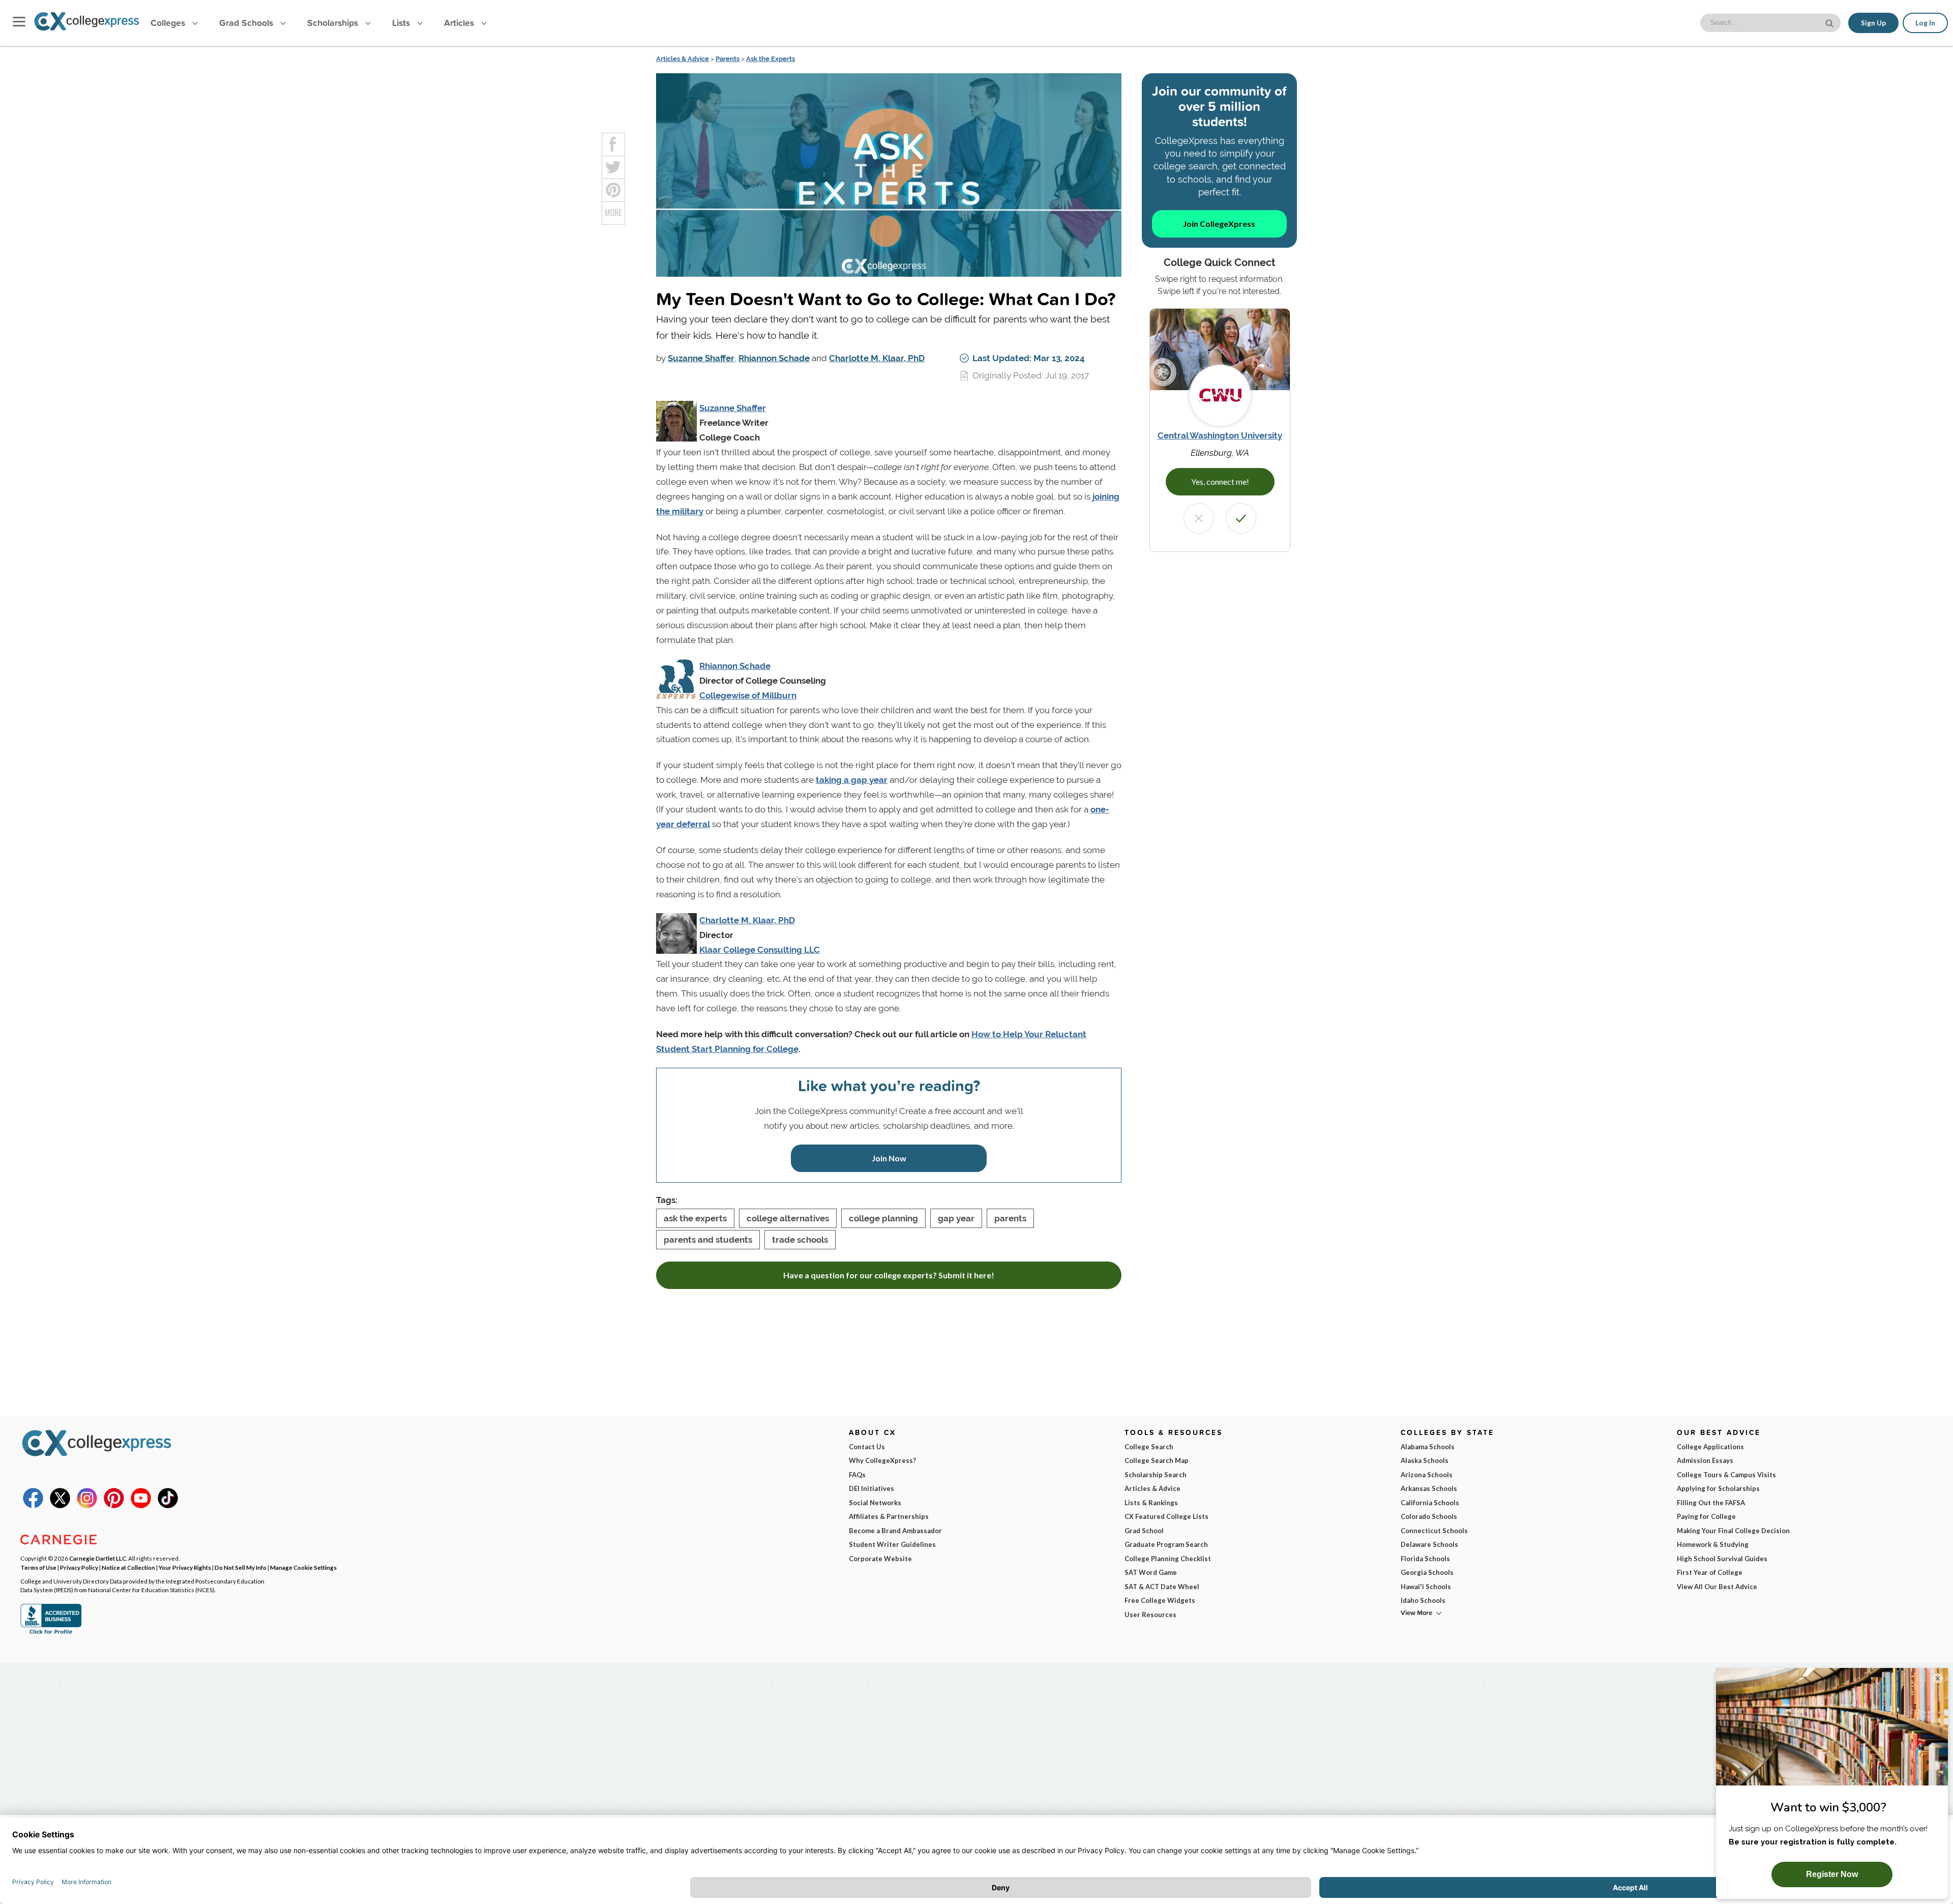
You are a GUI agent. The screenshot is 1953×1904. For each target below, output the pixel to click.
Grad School (1144, 1531)
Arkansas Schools (1429, 1488)
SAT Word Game (1151, 1572)
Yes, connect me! (1220, 481)
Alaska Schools (1425, 1460)
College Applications (1710, 1447)
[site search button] (1830, 22)
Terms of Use (38, 1567)
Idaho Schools (1423, 1600)
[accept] (1241, 518)
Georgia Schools (1427, 1572)
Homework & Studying (1713, 1544)
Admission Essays (1705, 1460)
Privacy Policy (79, 1567)
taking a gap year (852, 780)
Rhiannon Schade (774, 358)
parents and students (708, 1240)
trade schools (800, 1240)
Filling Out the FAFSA (1711, 1503)
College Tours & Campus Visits (1726, 1475)
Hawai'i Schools (1426, 1587)
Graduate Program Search (1166, 1544)
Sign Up (1873, 23)
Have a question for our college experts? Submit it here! (889, 1275)
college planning (883, 1218)
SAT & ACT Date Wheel (1162, 1587)
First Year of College (1710, 1572)
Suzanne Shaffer (701, 358)
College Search (1149, 1447)
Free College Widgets (1160, 1600)
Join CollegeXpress (1219, 224)
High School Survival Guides (1722, 1559)
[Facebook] (33, 1506)
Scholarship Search (1156, 1475)
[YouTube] (141, 1506)
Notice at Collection (128, 1567)
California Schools (1430, 1503)
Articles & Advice (683, 59)
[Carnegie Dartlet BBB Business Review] (51, 1633)
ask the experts (695, 1218)
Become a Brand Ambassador (895, 1531)
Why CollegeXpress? (882, 1460)
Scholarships (334, 23)
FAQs (857, 1475)
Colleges (168, 23)
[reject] (1199, 518)
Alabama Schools (1428, 1447)
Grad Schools (247, 23)
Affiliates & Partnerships (889, 1516)
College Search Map (1157, 1460)
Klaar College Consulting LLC (760, 950)
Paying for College (1706, 1516)
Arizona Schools (1427, 1475)
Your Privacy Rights (185, 1567)
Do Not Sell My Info (241, 1567)
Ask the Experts (771, 59)
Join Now (889, 1158)
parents (1010, 1218)
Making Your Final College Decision (1733, 1531)
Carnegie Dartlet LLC (98, 1558)
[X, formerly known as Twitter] (60, 1506)
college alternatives (788, 1218)
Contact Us (867, 1447)
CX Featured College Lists (1166, 1516)
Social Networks (875, 1503)
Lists (402, 23)
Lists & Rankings (1151, 1503)
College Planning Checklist (1168, 1559)
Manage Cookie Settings (303, 1567)
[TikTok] (168, 1506)
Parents (728, 59)
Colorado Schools (1429, 1516)
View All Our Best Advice (1717, 1587)
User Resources (1150, 1615)
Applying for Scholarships (1718, 1488)
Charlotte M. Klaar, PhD (877, 358)
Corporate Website (880, 1559)
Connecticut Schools (1434, 1531)
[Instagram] (87, 1506)
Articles (460, 23)
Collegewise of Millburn (748, 695)
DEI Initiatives (871, 1488)
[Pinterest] (114, 1506)
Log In (1925, 23)
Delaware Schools (1429, 1544)
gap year (956, 1218)
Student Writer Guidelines (892, 1544)
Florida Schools (1425, 1559)
